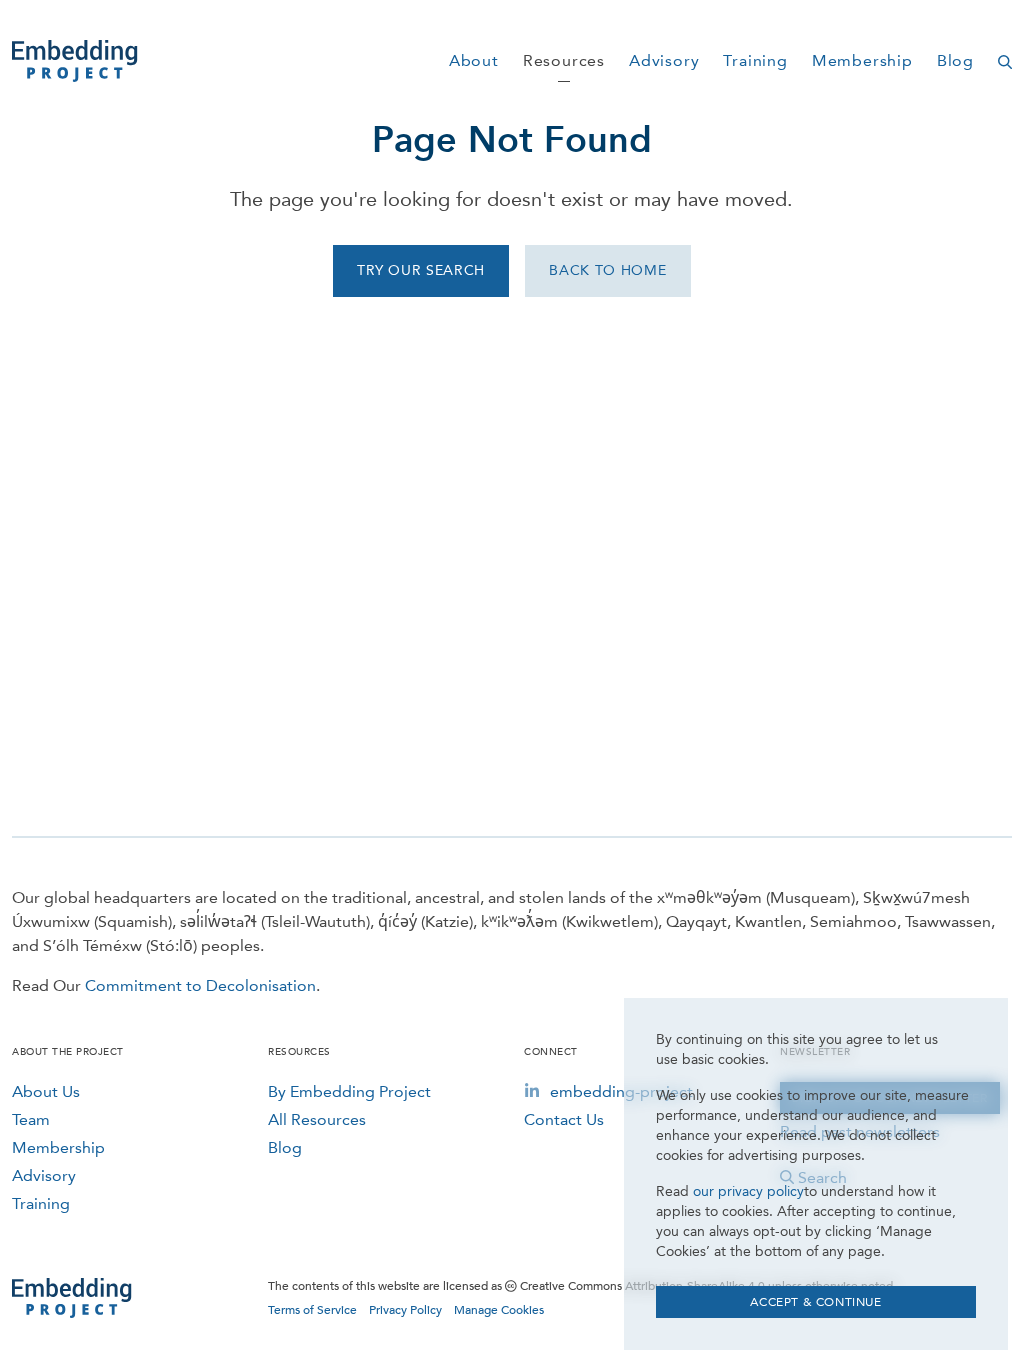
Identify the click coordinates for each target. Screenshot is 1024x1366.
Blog (285, 1147)
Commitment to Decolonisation (200, 985)
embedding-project (621, 1091)
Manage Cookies (499, 1310)
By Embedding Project (349, 1091)
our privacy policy (748, 1191)
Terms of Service (312, 1310)
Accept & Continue (815, 1302)
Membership (58, 1147)
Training (41, 1203)
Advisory (44, 1175)
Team (31, 1119)
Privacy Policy (405, 1310)
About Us (46, 1091)
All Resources (317, 1119)
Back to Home (607, 270)
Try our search (421, 270)
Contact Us (564, 1119)
